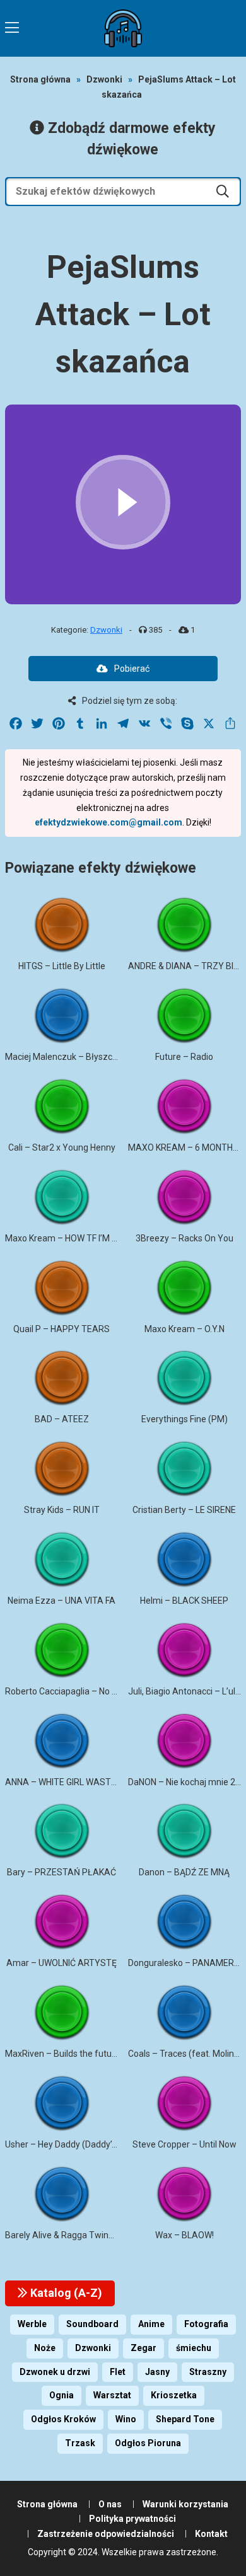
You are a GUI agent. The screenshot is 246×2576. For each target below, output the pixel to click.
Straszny (208, 2372)
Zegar (143, 2348)
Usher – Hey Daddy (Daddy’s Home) (75, 2144)
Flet (118, 2372)
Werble (32, 2324)
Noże (45, 2348)
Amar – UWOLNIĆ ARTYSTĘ (61, 1963)
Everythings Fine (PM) (184, 1419)
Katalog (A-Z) (65, 2293)
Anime (151, 2324)
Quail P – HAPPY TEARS (61, 1329)
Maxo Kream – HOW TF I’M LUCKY (72, 1238)
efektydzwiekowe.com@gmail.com (108, 822)
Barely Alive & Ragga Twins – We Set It (81, 2235)
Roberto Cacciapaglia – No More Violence (87, 1691)
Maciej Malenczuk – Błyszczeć (66, 1057)
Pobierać (132, 669)
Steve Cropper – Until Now (184, 2144)
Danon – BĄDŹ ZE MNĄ (184, 1872)
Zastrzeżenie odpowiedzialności (106, 2534)
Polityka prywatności (132, 2519)
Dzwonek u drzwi (55, 2372)
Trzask (80, 2443)
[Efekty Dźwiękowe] (123, 28)
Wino (126, 2419)
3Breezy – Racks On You (184, 1238)
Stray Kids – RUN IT (62, 1510)
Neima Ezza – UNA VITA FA (61, 1601)
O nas (110, 2504)
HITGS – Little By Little (62, 966)
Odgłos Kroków (63, 2419)
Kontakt (211, 2534)
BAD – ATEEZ (62, 1419)
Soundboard (92, 2324)
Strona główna (40, 79)
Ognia (61, 2395)
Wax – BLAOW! (184, 2235)
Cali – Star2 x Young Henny (62, 1147)
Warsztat (112, 2395)
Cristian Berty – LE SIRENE (184, 1510)
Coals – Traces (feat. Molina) (185, 2054)
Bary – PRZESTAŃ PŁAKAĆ (61, 1872)
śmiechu (194, 2348)
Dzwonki (104, 79)
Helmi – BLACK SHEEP (184, 1601)
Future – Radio (184, 1057)
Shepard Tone (185, 2419)
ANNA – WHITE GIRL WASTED (63, 1782)
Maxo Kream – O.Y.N (184, 1329)
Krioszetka (174, 2395)
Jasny (157, 2372)
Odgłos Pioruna (148, 2443)
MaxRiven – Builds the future (62, 2054)
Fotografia (206, 2324)
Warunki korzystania (185, 2504)
